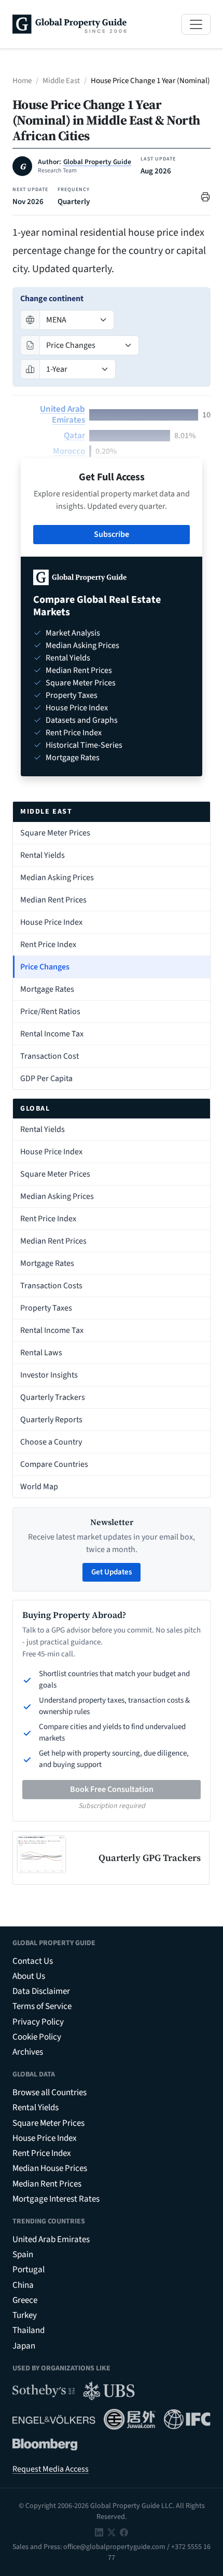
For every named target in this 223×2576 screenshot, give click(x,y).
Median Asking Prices (57, 878)
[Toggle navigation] (196, 24)
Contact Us (33, 1961)
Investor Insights (49, 1375)
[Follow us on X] (112, 2532)
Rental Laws (41, 1353)
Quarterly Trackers (53, 1397)
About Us (29, 1976)
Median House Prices (50, 2168)
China (23, 2285)
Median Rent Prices (53, 900)
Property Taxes (46, 1308)
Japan (24, 2346)
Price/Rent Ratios (50, 1011)
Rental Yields (43, 855)
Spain (23, 2255)
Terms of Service (42, 2006)
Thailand (29, 2330)
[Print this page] (205, 196)
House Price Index (51, 922)
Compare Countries (54, 1464)
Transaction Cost (50, 1056)
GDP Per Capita (46, 1078)
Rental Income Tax (52, 1034)
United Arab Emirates (62, 415)
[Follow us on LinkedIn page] (99, 2532)
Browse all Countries (50, 2093)
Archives (28, 2052)
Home (22, 81)
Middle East (61, 81)
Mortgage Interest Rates (56, 2199)
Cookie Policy (37, 2037)
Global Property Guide (97, 162)
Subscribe (112, 534)
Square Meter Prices (55, 833)
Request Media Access (51, 2469)
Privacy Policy (38, 2022)
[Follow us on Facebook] (124, 2532)
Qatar (74, 436)
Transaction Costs (51, 1286)
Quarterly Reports (51, 1420)
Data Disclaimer (41, 1991)
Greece (25, 2300)
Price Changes (45, 967)
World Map (39, 1487)
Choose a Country (51, 1442)
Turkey (25, 2315)
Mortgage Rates (47, 989)
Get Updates (112, 1572)
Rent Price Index (48, 945)
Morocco (69, 451)
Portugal (29, 2270)
